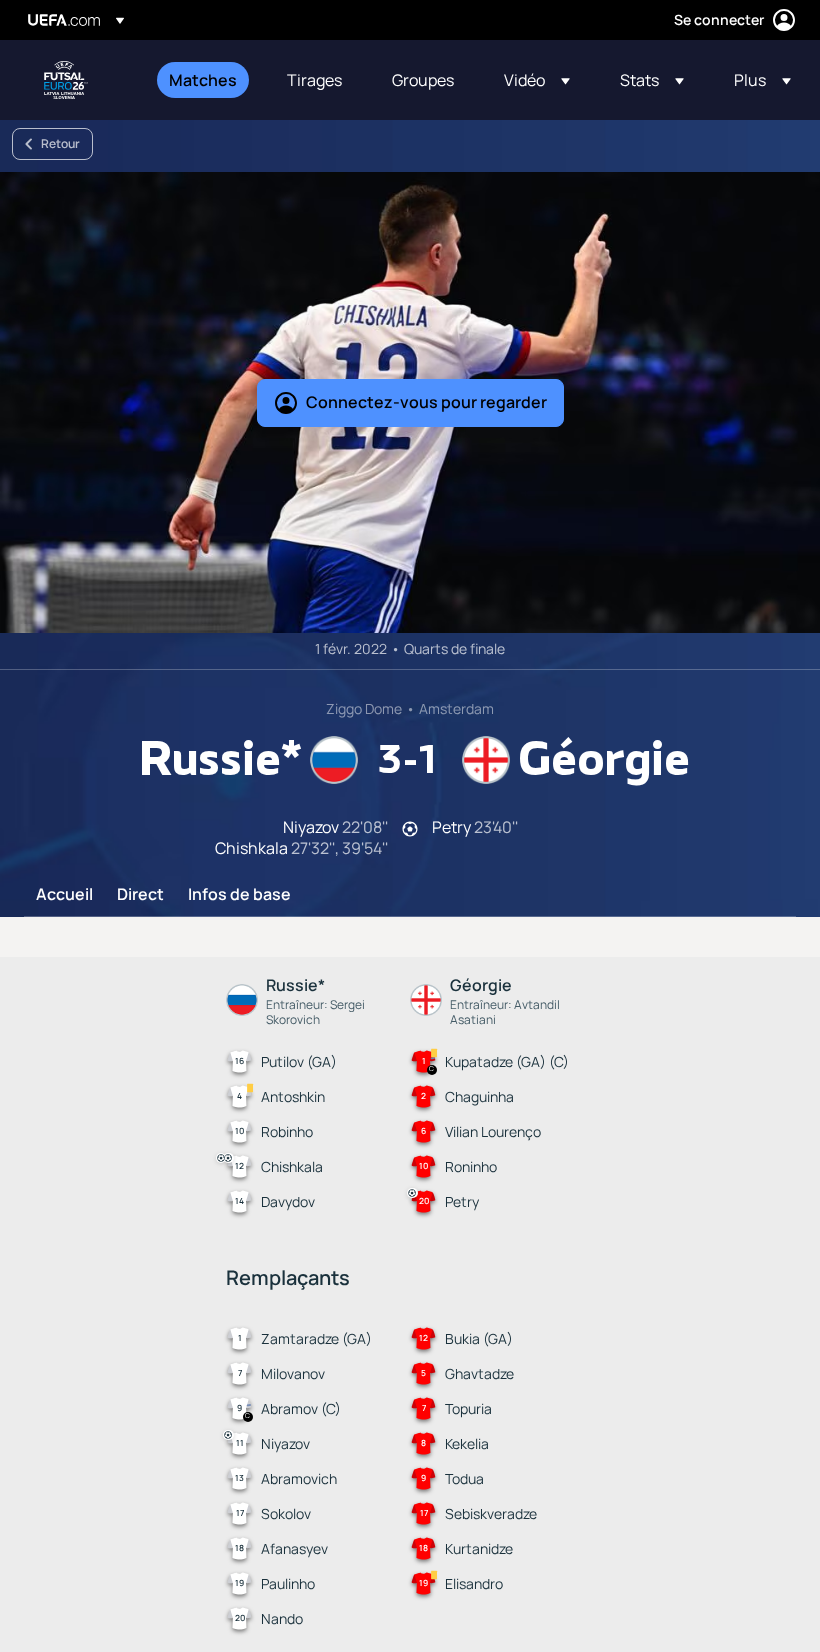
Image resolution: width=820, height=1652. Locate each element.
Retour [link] (60, 143)
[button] (537, 80)
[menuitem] (203, 80)
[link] (203, 80)
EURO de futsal (66, 80)
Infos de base (239, 895)
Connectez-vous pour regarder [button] (426, 402)
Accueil (64, 895)
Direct (140, 895)
